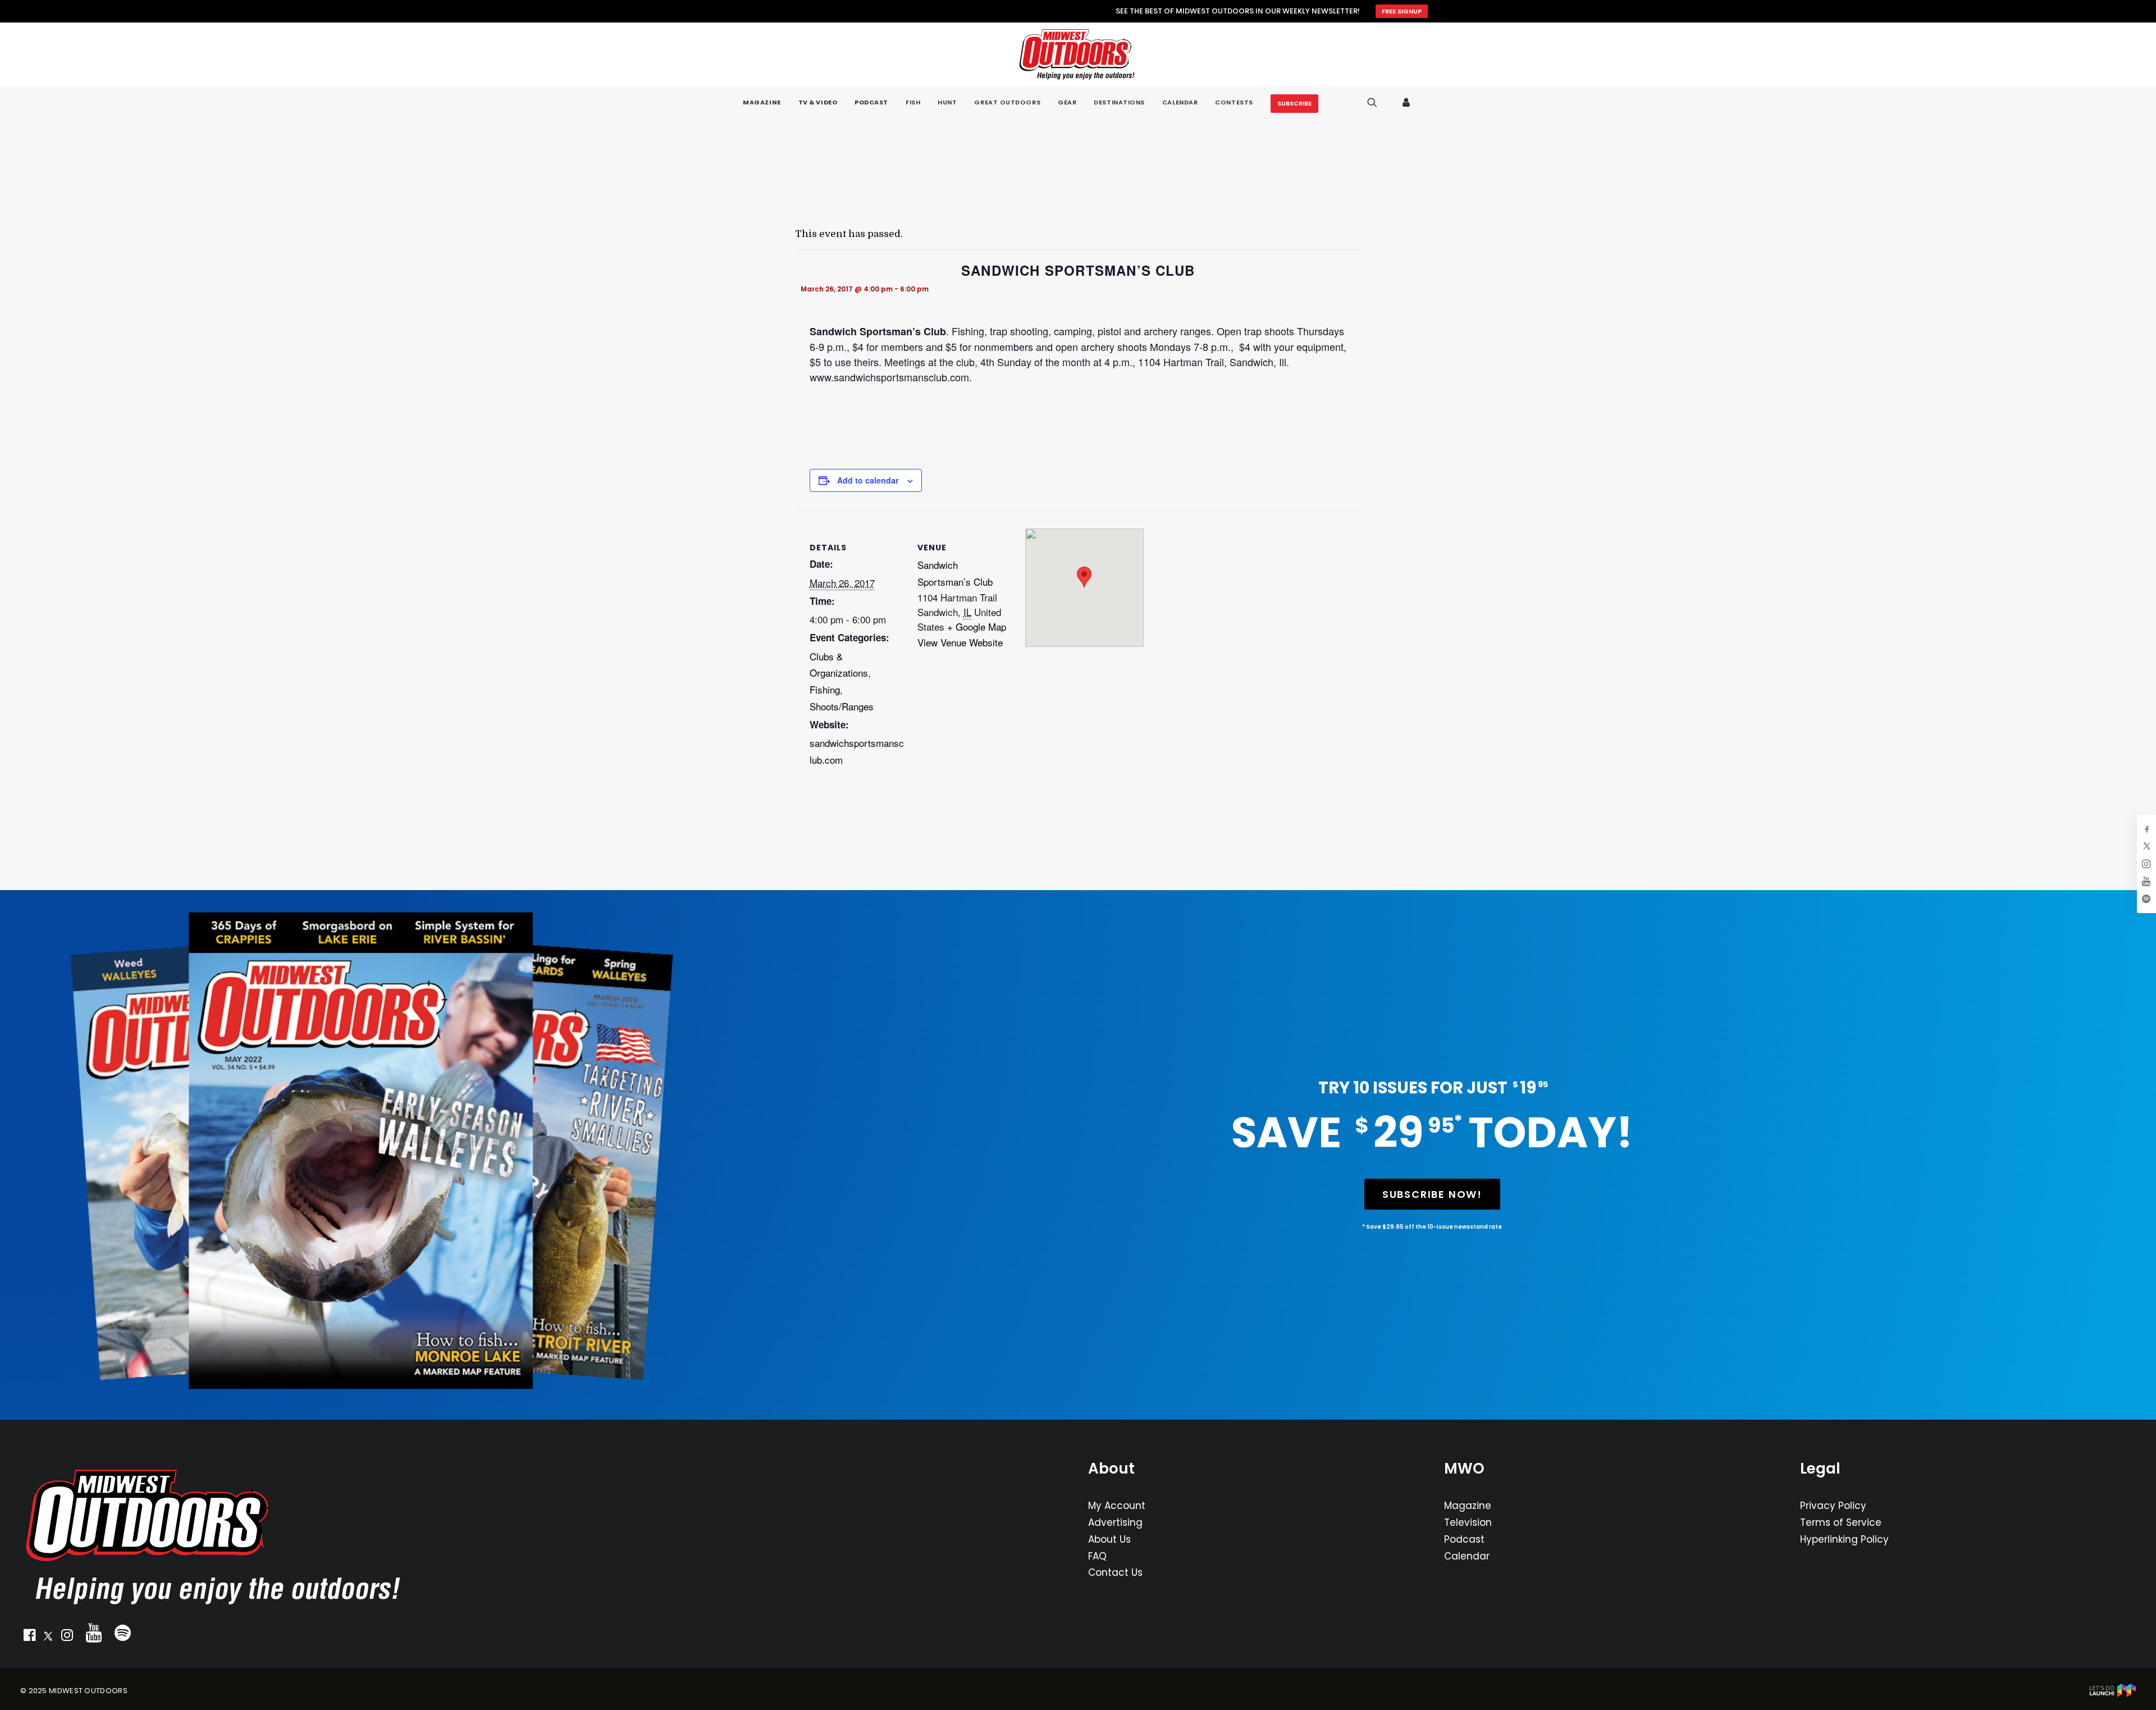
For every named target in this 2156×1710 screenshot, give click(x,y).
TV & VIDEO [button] (818, 102)
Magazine (1468, 1506)
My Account (1117, 1506)
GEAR (1067, 102)
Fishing (825, 689)
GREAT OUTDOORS (1007, 102)
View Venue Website (960, 642)
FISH (913, 102)
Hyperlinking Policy (1844, 1539)
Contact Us (1115, 1572)
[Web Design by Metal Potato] (2113, 1695)
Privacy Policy (1833, 1506)
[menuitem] (762, 102)
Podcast (1464, 1539)
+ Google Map (977, 626)
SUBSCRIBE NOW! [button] (1432, 1194)
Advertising (1115, 1522)
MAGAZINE (762, 102)
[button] (29, 1638)
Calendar (1467, 1556)
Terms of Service (1841, 1522)
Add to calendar (868, 480)
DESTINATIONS (1119, 102)
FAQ (1097, 1556)
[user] (1407, 102)
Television (1468, 1522)
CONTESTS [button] (1234, 102)
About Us (1109, 1539)
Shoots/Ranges (842, 706)
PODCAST (871, 102)
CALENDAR (1180, 102)
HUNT (947, 102)
